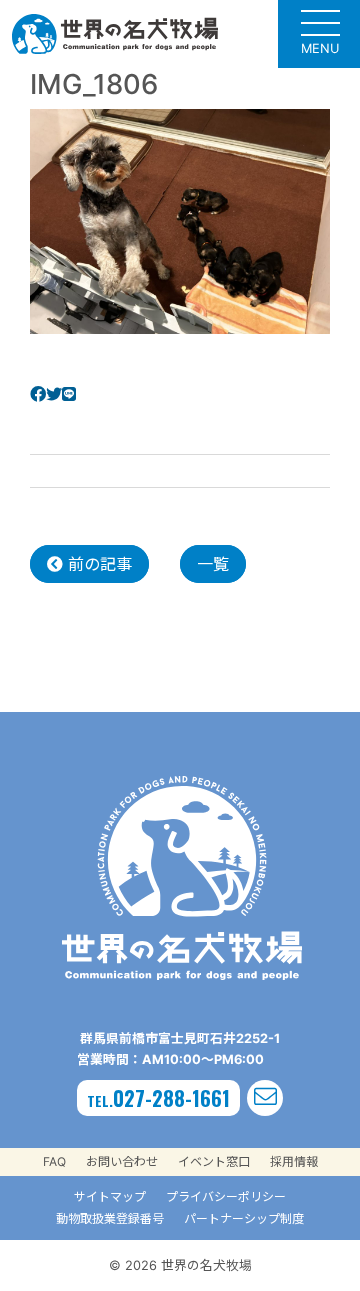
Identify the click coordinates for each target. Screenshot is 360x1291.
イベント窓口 (214, 1161)
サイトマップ (110, 1196)
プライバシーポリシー (226, 1196)
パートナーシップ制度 (244, 1218)
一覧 (213, 564)
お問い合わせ (122, 1161)
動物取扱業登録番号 (110, 1218)
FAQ (54, 1161)
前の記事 (97, 564)
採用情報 (294, 1161)
